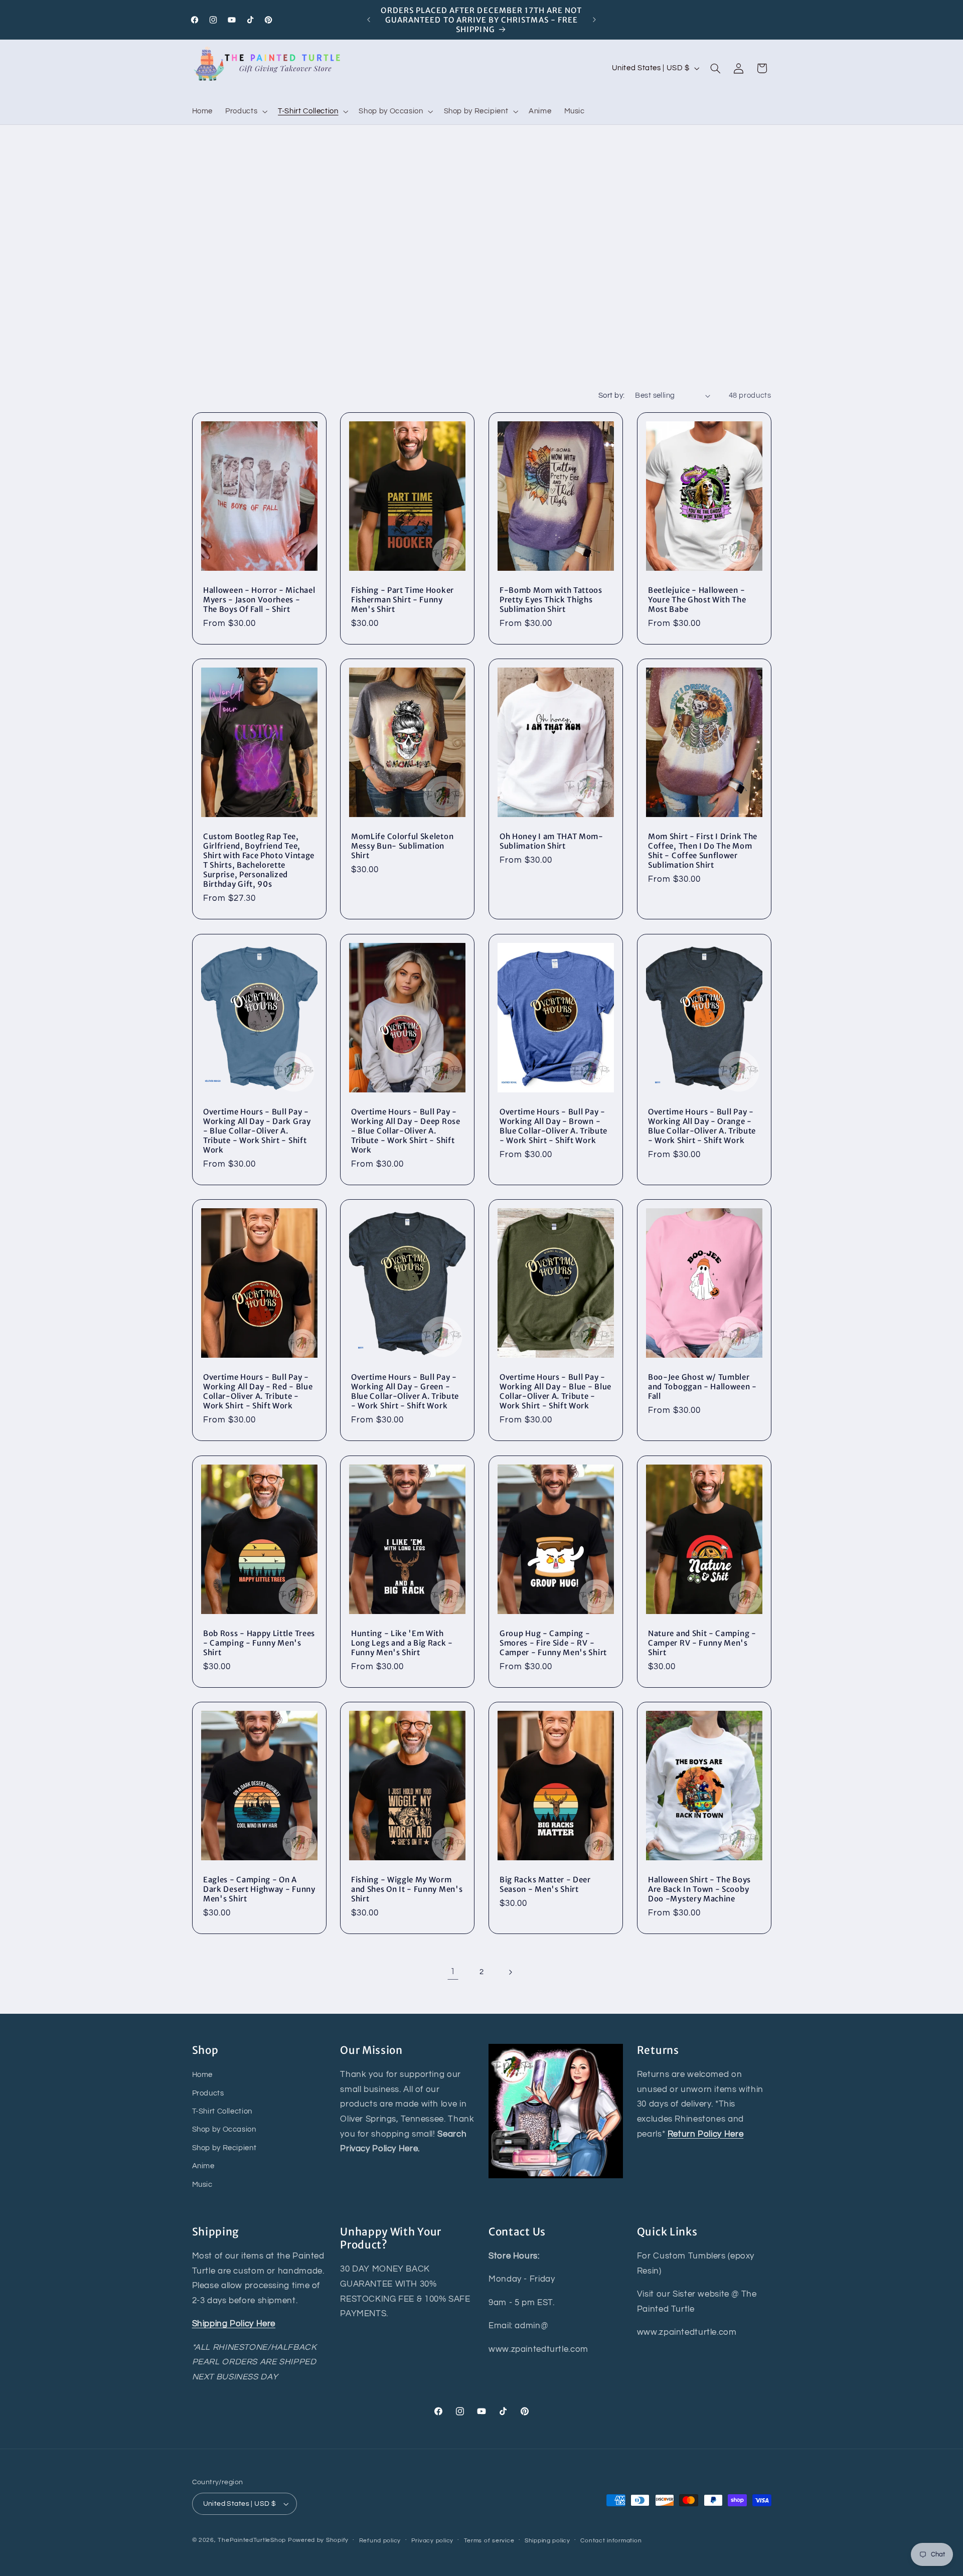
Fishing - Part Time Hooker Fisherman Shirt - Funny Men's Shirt (403, 600)
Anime (203, 2166)
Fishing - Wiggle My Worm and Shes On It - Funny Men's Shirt (407, 1889)
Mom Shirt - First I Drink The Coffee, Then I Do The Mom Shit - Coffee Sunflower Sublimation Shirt (703, 851)
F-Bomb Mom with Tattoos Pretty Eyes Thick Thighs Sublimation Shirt (551, 600)
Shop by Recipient (224, 2148)
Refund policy (380, 2541)
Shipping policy (547, 2541)
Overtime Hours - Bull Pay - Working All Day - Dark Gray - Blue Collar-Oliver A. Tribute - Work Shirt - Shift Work (257, 1131)
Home (203, 2075)
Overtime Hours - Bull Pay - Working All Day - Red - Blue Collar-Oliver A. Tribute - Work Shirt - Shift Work (258, 1391)
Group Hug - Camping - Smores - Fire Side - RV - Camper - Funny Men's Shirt (553, 1642)
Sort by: (611, 395)
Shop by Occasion (224, 2130)
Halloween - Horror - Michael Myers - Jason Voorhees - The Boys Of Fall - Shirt (259, 600)
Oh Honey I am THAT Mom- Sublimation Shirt (551, 841)
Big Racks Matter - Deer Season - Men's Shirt (545, 1884)
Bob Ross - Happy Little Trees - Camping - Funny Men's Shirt (259, 1642)
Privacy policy (432, 2541)
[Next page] (510, 1972)
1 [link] (453, 1972)
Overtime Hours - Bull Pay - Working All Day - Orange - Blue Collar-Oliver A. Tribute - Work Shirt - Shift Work (702, 1126)
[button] (246, 111)
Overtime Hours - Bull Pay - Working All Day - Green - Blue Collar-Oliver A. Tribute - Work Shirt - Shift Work (405, 1391)
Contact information (611, 2541)
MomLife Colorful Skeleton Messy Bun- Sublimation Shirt (402, 846)
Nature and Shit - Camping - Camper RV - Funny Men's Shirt (702, 1642)
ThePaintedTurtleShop (252, 2540)
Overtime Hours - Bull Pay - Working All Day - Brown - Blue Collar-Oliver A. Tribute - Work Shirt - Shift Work (553, 1126)
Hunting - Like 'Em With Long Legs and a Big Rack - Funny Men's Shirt (402, 1642)
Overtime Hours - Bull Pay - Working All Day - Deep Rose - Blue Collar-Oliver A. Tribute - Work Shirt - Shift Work (406, 1131)
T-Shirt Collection (222, 2111)
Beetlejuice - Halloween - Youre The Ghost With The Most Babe (697, 600)
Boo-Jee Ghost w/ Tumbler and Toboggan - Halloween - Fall (702, 1387)
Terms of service (489, 2541)
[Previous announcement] (369, 20)
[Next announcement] (594, 20)
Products (208, 2093)
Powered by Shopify (318, 2540)
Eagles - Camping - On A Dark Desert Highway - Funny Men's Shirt (259, 1889)
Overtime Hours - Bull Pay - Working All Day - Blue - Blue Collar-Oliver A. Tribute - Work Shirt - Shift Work (555, 1391)
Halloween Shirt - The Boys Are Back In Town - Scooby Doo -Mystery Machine (699, 1889)
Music (202, 2185)
